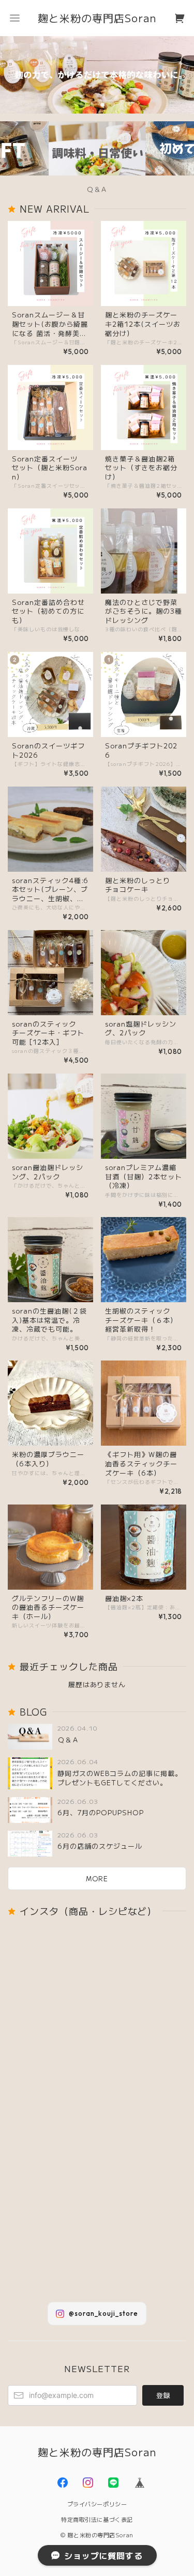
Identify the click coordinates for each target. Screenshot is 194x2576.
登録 (163, 2395)
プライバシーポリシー (97, 2504)
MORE (97, 1878)
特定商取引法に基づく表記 (97, 2519)
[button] (14, 18)
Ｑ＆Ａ (97, 189)
